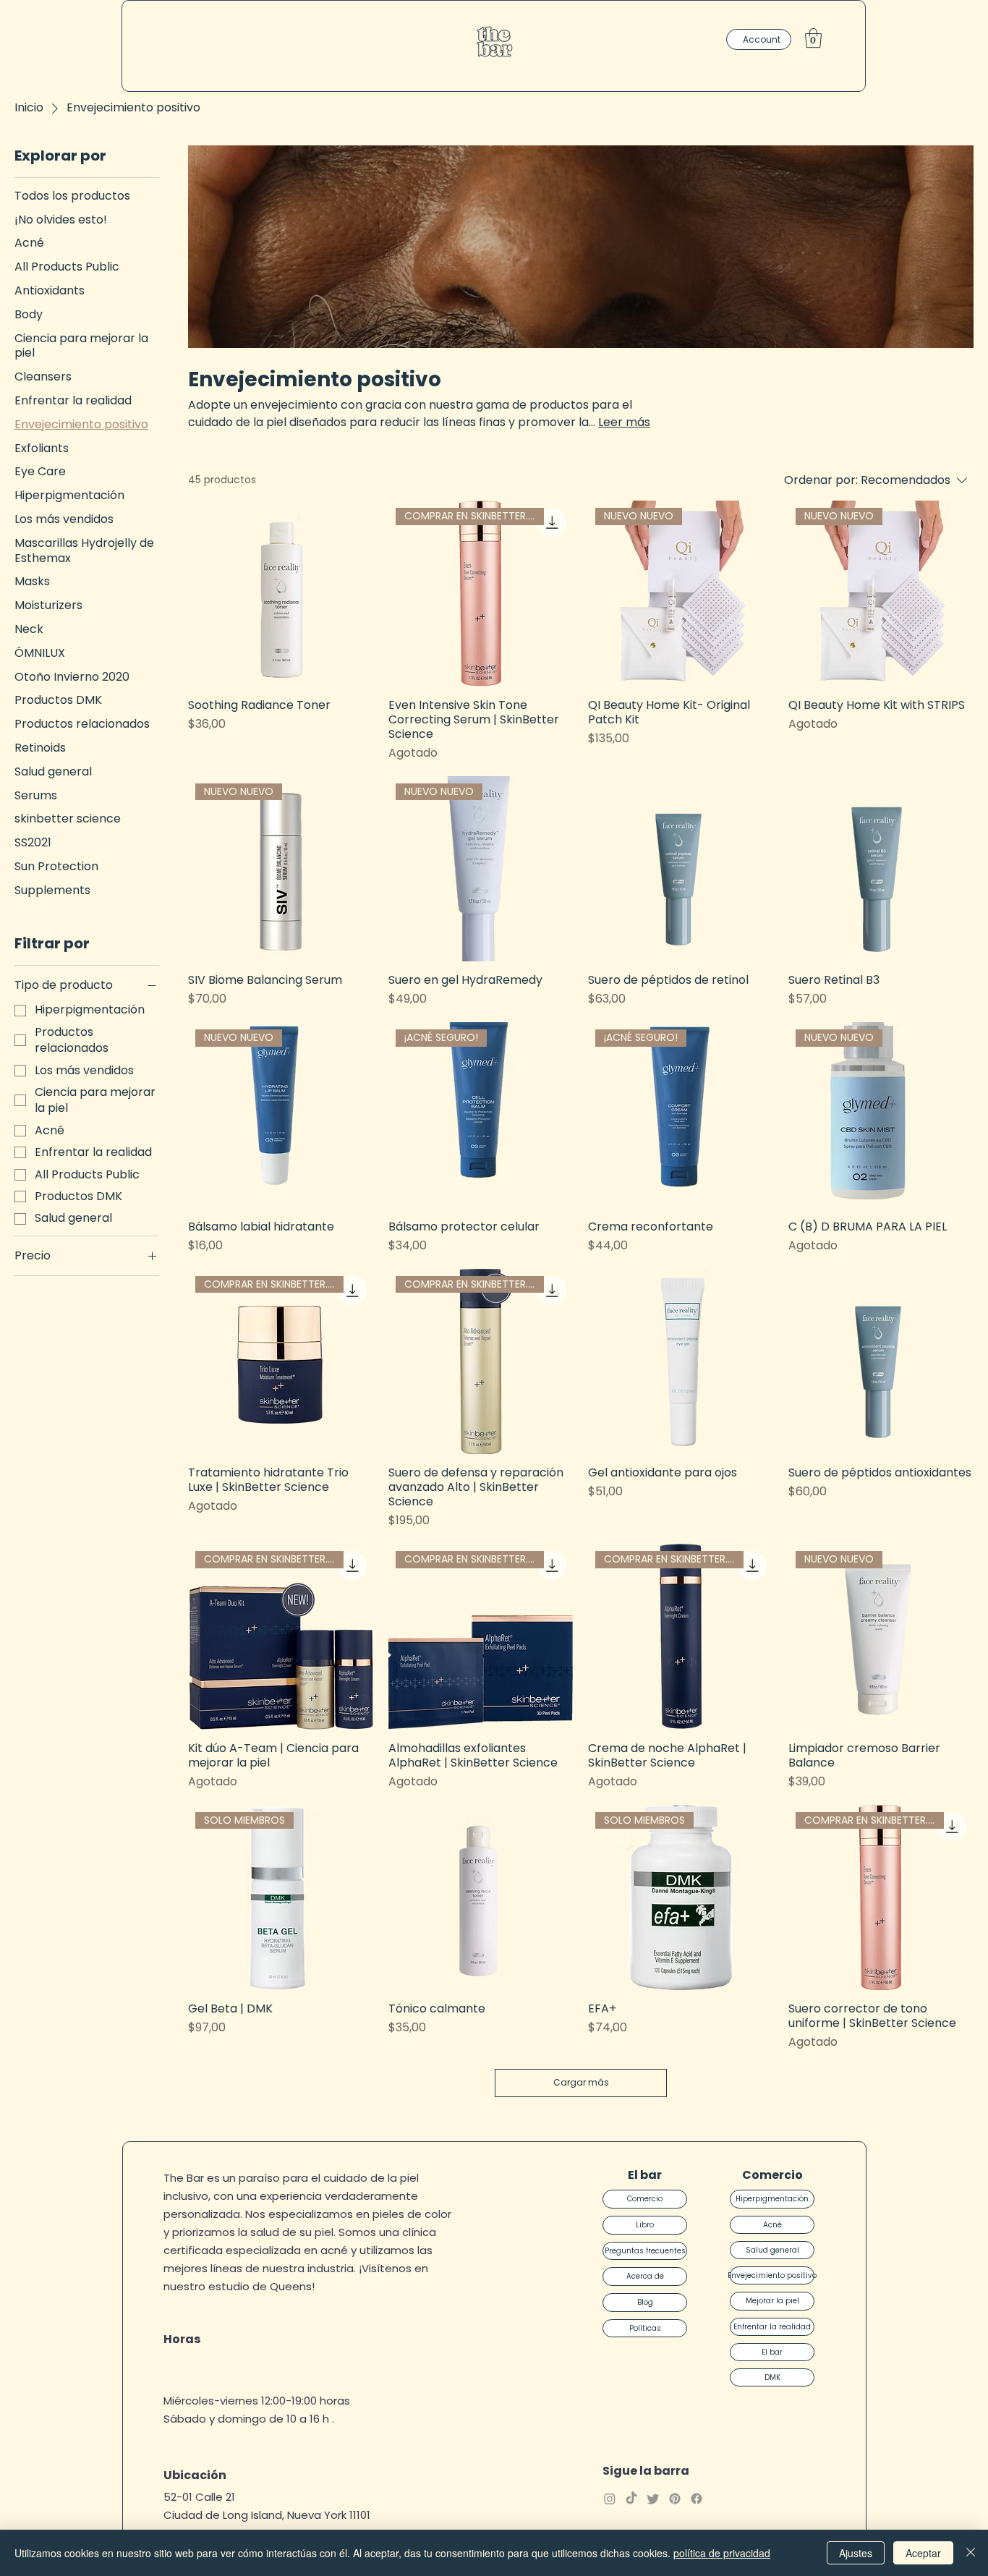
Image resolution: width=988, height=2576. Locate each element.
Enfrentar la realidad (772, 2327)
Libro (645, 2225)
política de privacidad (722, 2553)
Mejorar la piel (772, 2301)
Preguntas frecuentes (645, 2251)
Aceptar (923, 2553)
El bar (772, 2352)
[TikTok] (631, 2499)
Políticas (645, 2328)
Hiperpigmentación (772, 2199)
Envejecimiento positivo (772, 2275)
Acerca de (645, 2276)
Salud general (772, 2250)
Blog (645, 2302)
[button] (813, 38)
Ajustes (856, 2553)
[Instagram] (610, 2499)
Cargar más (581, 2082)
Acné (772, 2225)
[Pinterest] (675, 2499)
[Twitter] (653, 2499)
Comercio (645, 2199)
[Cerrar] (971, 2553)
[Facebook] (697, 2499)
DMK (772, 2377)
